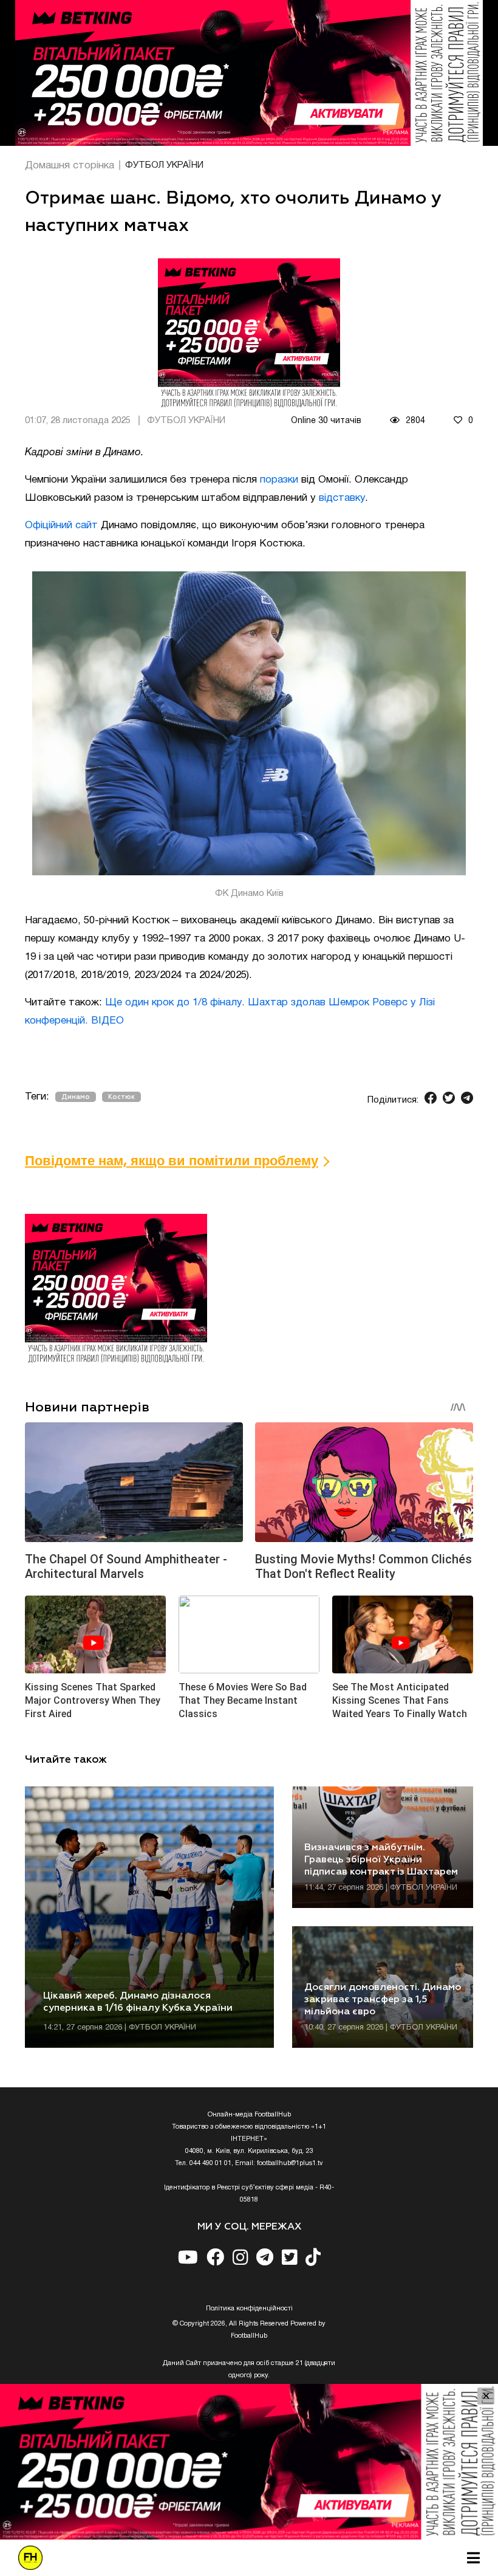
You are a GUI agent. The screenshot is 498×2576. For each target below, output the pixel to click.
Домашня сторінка (70, 166)
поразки (279, 480)
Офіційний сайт (61, 525)
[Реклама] (249, 73)
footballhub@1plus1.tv (290, 2163)
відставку (342, 498)
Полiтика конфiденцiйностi (249, 2309)
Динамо (76, 1097)
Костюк (121, 1097)
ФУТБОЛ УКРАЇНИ (164, 165)
